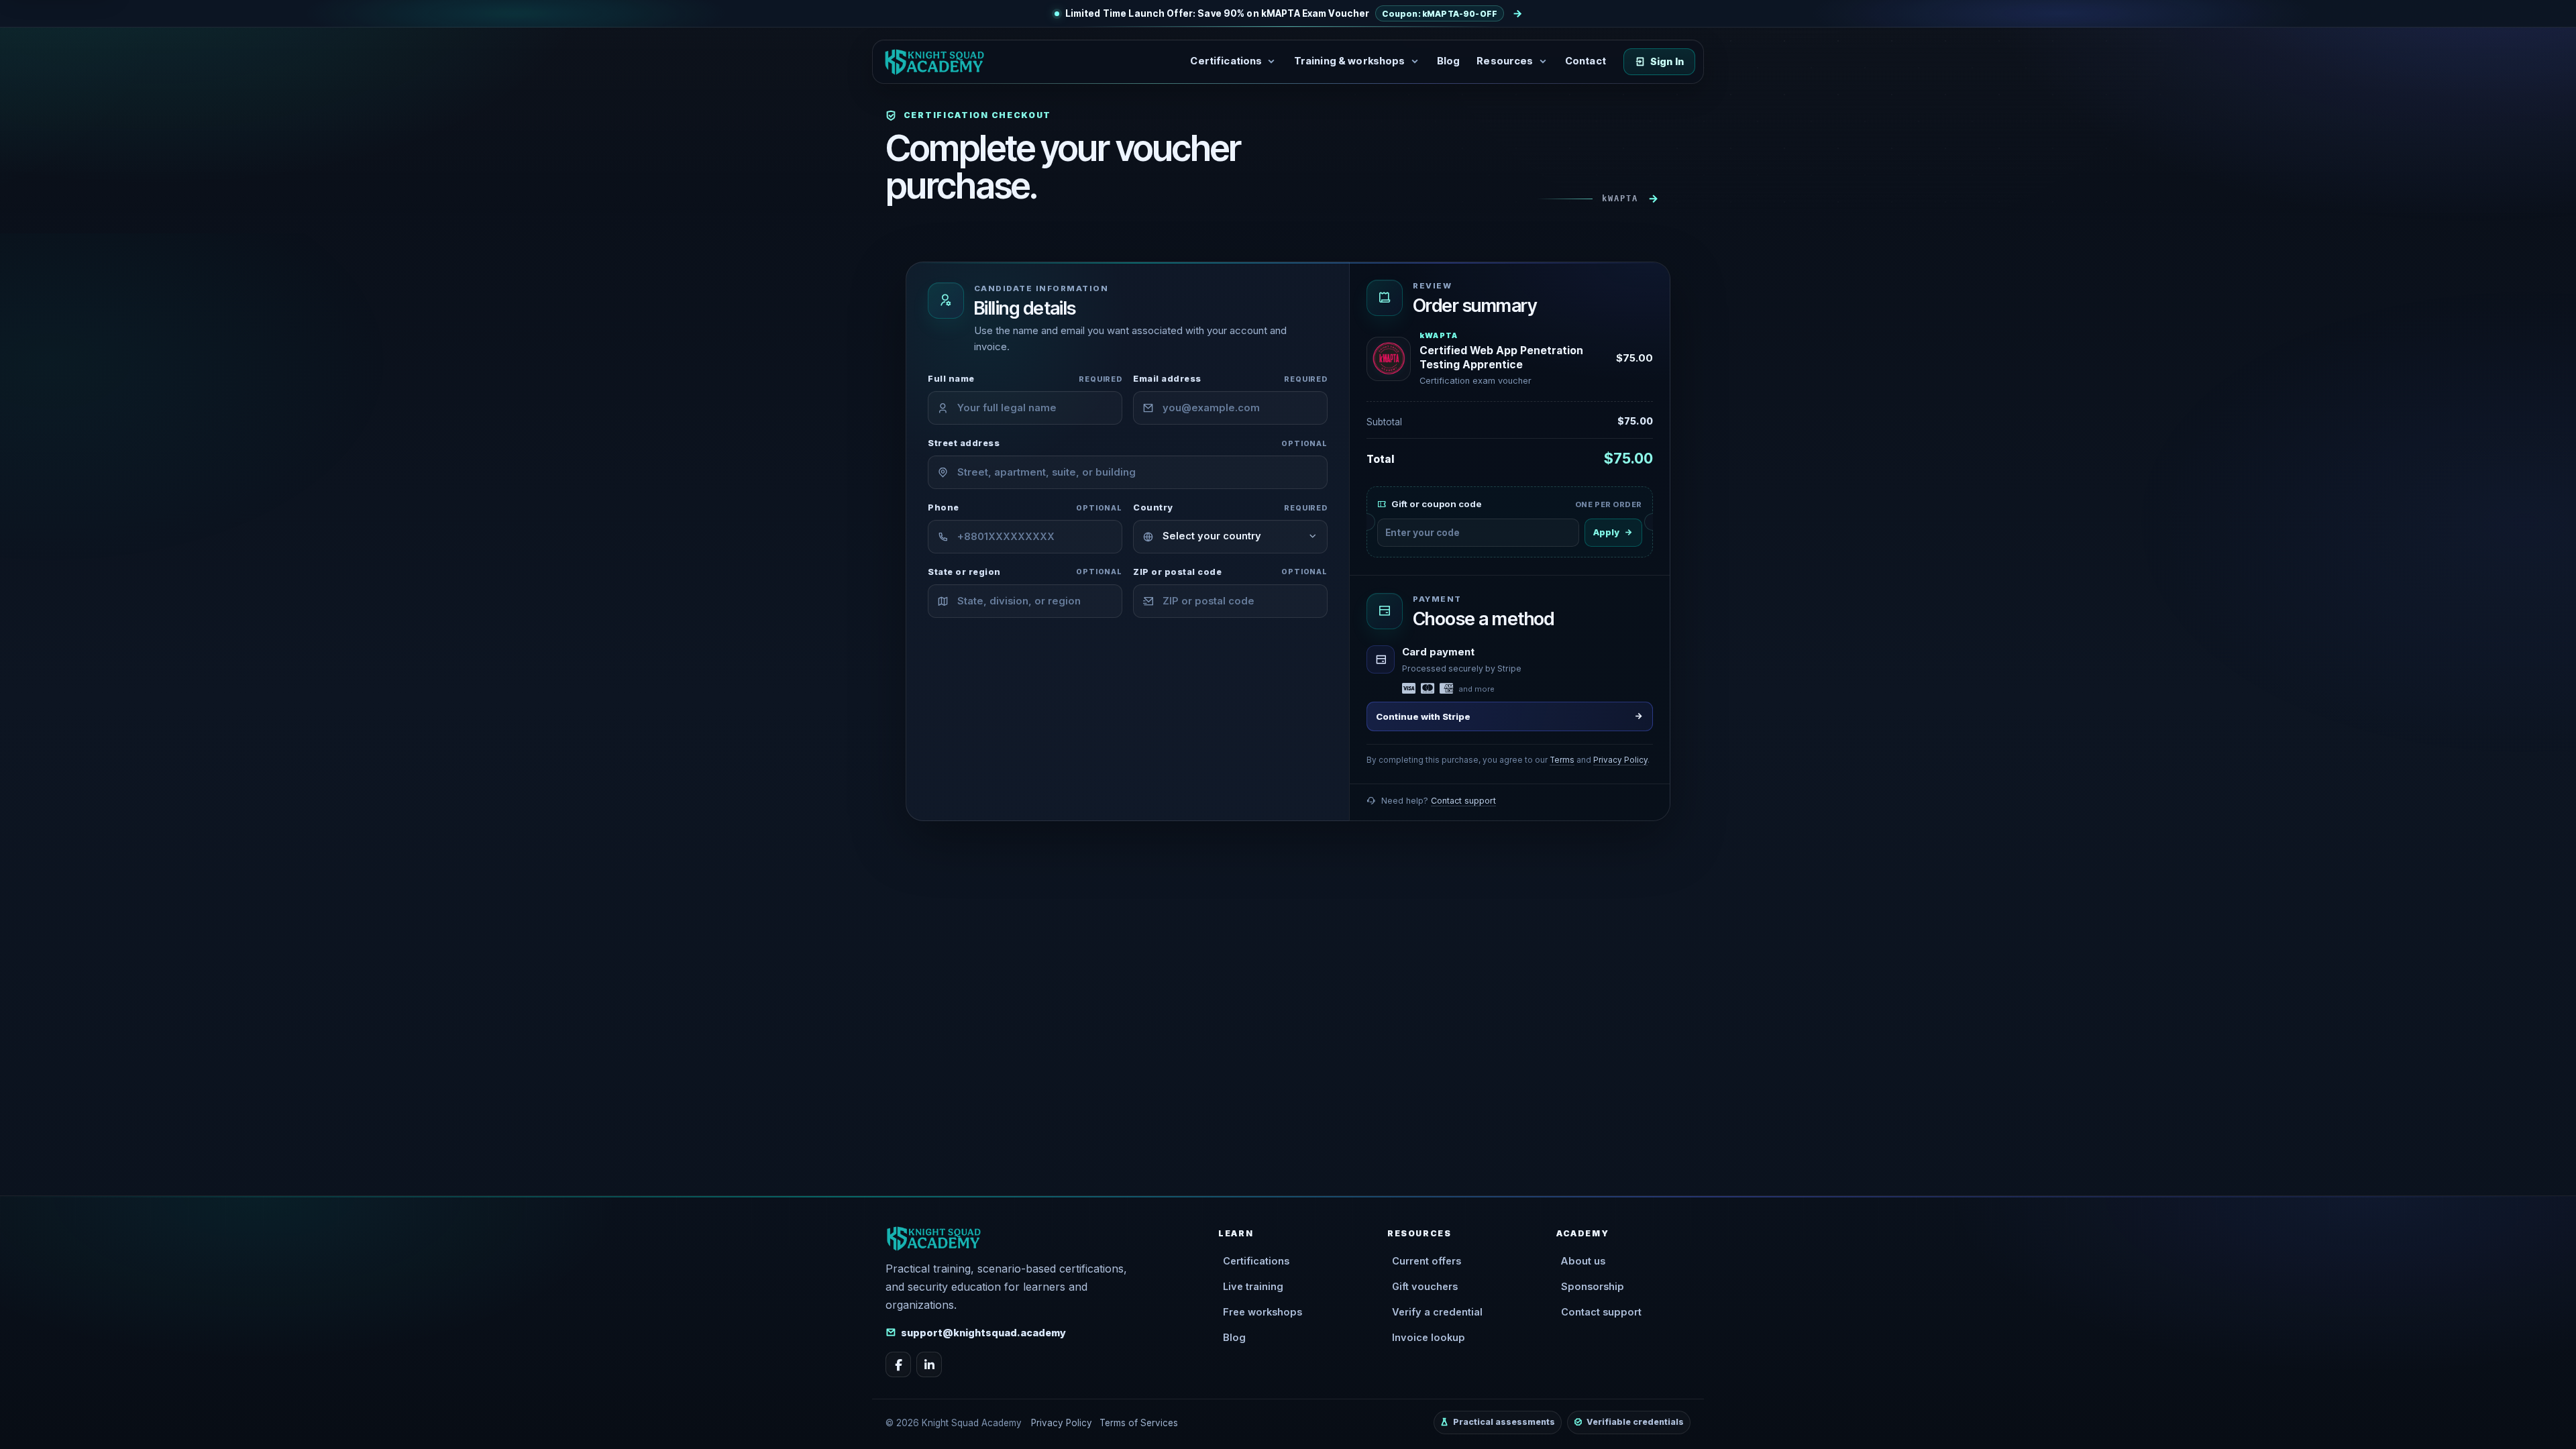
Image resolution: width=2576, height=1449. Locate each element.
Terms (1562, 760)
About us (1583, 1261)
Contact (1586, 61)
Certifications (1256, 1261)
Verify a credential (1437, 1312)
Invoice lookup (1429, 1338)
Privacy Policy (1620, 760)
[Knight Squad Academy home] (934, 62)
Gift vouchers (1425, 1287)
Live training (1253, 1287)
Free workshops (1263, 1312)
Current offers (1427, 1261)
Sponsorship (1593, 1287)
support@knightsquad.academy (983, 1333)
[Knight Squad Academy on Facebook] (898, 1364)
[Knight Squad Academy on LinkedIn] (929, 1364)
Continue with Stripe (1423, 716)
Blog (1449, 61)
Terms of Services (1139, 1423)
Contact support (1463, 801)
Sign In (1667, 62)
